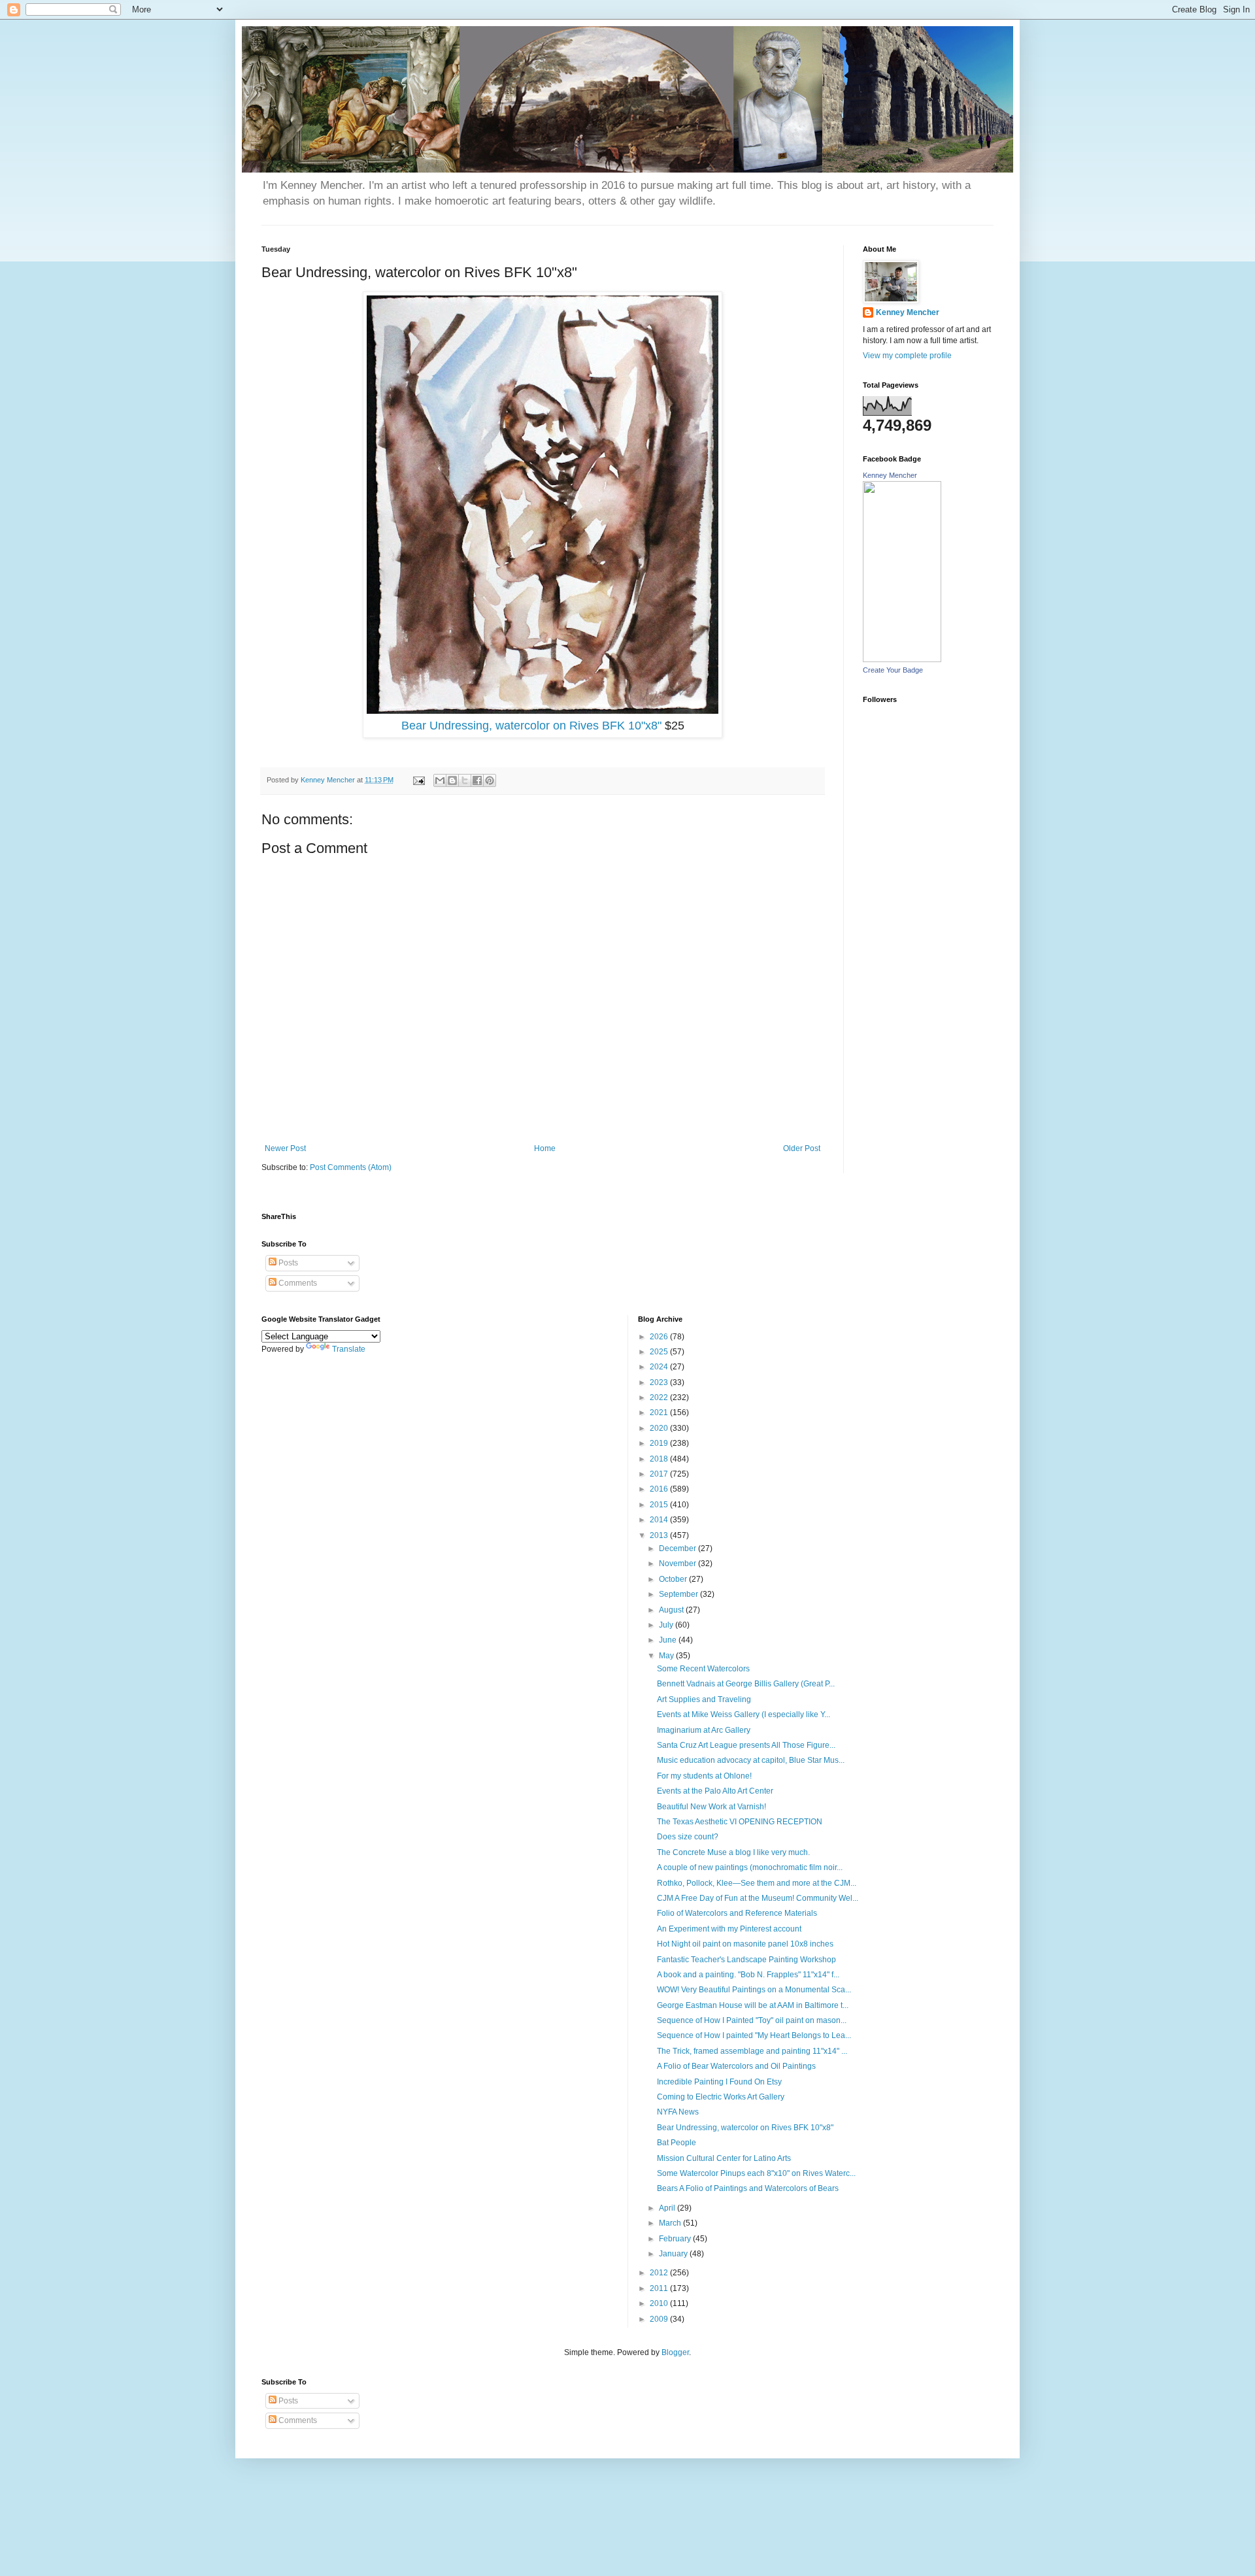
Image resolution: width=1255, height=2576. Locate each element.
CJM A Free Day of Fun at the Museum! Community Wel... (758, 1898)
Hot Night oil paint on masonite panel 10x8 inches (745, 1944)
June (669, 1640)
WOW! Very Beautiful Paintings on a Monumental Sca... (754, 1990)
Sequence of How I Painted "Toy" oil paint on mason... (752, 2020)
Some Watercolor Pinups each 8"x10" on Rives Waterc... (756, 2173)
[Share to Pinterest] (490, 780)
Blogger (675, 2352)
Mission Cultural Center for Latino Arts (724, 2158)
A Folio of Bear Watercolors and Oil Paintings (736, 2066)
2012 (660, 2273)
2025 (660, 1352)
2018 (660, 1459)
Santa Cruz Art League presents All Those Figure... (746, 1745)
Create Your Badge (893, 670)
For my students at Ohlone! (704, 1776)
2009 (660, 2319)
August (672, 1610)
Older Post (802, 1148)
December (678, 1548)
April (668, 2208)
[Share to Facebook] (477, 780)
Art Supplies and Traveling (704, 1699)
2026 (660, 1337)
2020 (660, 1428)
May (667, 1656)
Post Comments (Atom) (351, 1167)
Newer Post (285, 1148)
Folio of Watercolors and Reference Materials (737, 1913)
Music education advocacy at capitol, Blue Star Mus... (751, 1760)
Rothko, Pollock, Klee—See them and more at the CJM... (757, 1883)
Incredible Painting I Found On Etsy (719, 2082)
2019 (660, 1443)
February (676, 2239)
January (674, 2254)
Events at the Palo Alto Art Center (715, 1791)
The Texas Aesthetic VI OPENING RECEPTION (740, 1822)
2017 (660, 1474)
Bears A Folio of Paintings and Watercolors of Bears (748, 2188)
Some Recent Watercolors (703, 1669)
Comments (297, 1283)
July (667, 1625)
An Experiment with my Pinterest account (729, 1929)
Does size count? (688, 1837)
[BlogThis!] (452, 780)
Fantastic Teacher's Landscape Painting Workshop (746, 1960)
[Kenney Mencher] (902, 660)
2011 (660, 2288)
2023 (660, 1382)
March (671, 2223)
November (678, 1564)
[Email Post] (418, 780)
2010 (660, 2303)
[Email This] (440, 780)
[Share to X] (465, 780)
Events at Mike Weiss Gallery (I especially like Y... (744, 1715)
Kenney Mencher (908, 312)
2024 (660, 1367)
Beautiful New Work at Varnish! (711, 1807)
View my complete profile (907, 356)
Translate (349, 1349)
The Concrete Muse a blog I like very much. (733, 1852)
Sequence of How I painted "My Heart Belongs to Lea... (754, 2035)
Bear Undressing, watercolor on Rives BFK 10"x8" (531, 726)
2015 (660, 1505)
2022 (660, 1397)
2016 (660, 1489)
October (674, 1579)
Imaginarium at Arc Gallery (704, 1730)
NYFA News (678, 2112)
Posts (287, 1263)
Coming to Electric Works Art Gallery (721, 2097)
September (679, 1594)
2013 (660, 1535)
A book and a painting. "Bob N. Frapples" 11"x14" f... (748, 1975)
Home (545, 1148)
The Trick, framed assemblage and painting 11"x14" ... (752, 2051)
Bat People (677, 2143)
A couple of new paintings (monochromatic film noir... (750, 1867)
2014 (660, 1520)
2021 (660, 1413)
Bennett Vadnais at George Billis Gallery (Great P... (746, 1684)
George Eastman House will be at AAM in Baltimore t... (753, 2005)
